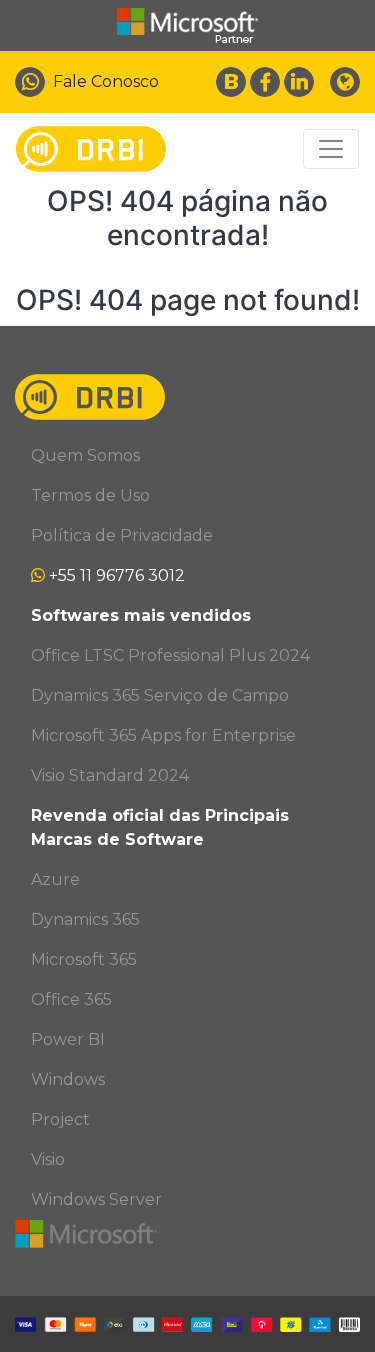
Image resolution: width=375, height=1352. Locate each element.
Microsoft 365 (84, 959)
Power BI (68, 1039)
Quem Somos (85, 455)
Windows (68, 1079)
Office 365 (71, 999)
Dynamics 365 (85, 919)
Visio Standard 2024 (110, 775)
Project (60, 1119)
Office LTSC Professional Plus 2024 (170, 655)
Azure (55, 879)
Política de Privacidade (122, 535)
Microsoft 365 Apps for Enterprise (163, 735)
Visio (48, 1159)
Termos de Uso (90, 495)
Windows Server (96, 1199)
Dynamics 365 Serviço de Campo (160, 695)
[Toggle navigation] (331, 149)
